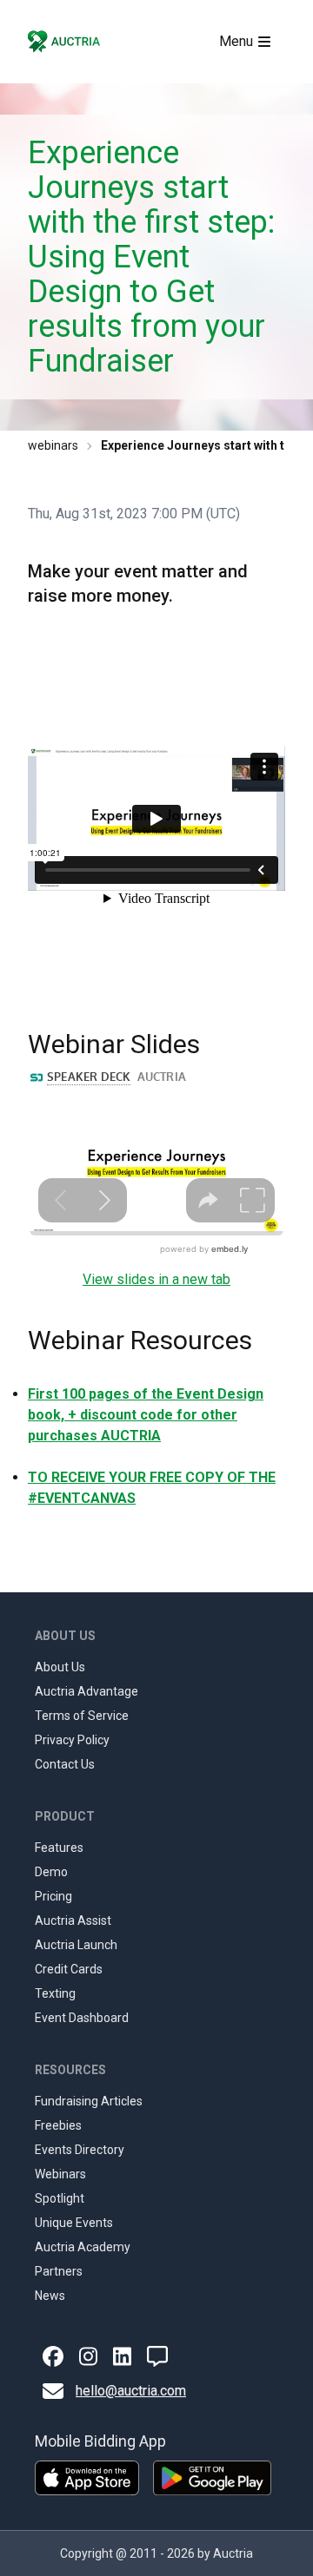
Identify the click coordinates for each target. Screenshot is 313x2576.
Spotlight (60, 2198)
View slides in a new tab (156, 1279)
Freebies (58, 2125)
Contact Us (65, 1764)
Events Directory (80, 2150)
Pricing (53, 1896)
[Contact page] (157, 2356)
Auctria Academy (83, 2247)
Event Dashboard (82, 2018)
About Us (60, 1667)
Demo (51, 1872)
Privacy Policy (72, 1740)
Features (59, 1848)
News (50, 2296)
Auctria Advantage (87, 1691)
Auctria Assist (73, 1920)
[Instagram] (88, 2356)
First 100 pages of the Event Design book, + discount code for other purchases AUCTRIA (146, 1415)
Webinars (60, 2174)
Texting (55, 1993)
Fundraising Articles (89, 2101)
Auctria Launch (76, 1945)
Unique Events (74, 2223)
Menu (236, 41)
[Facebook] (53, 2356)
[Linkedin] (122, 2356)
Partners (59, 2271)
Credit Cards (69, 1969)
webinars (53, 445)
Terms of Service (82, 1716)
